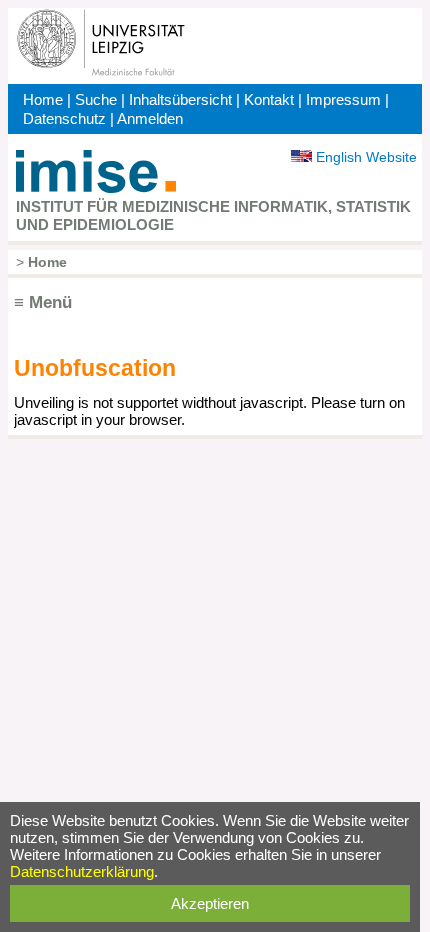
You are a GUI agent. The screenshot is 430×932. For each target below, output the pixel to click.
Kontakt (269, 99)
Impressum (343, 99)
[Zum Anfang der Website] (96, 187)
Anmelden (150, 118)
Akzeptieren (210, 903)
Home (43, 99)
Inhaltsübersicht (180, 99)
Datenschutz (64, 118)
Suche (96, 99)
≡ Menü (43, 302)
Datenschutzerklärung (82, 871)
